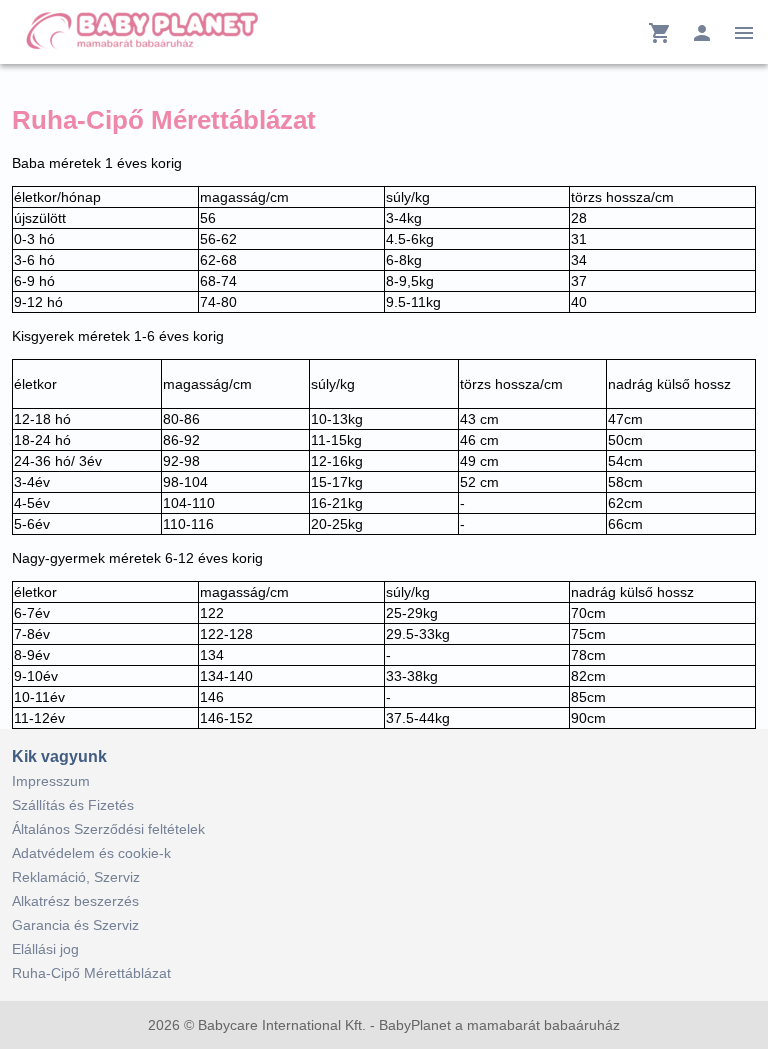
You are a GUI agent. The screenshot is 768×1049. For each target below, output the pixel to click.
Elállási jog (45, 949)
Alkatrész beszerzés (75, 901)
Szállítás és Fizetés (73, 805)
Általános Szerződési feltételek (108, 829)
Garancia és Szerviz (75, 925)
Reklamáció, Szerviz (76, 877)
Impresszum (51, 781)
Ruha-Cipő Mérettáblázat (91, 973)
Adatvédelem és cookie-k (91, 853)
